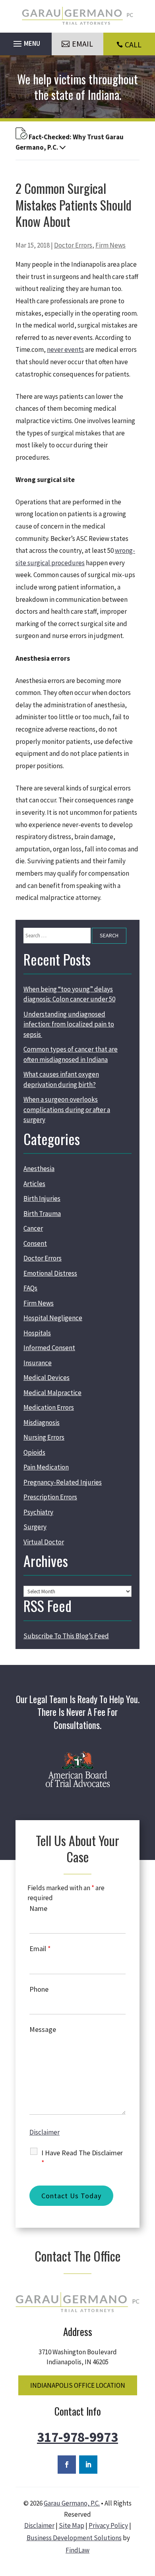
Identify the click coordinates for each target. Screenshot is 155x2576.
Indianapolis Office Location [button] (78, 2385)
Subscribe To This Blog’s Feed (66, 1636)
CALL (133, 44)
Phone (39, 1989)
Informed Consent (49, 1348)
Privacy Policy (108, 2525)
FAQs (30, 1288)
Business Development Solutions (74, 2538)
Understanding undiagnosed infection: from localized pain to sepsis (69, 1024)
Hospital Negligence (53, 1318)
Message (43, 2029)
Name (38, 1908)
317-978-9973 (77, 2437)
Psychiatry (38, 1512)
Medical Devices (46, 1378)
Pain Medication (46, 1467)
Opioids (34, 1452)
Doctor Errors (73, 245)
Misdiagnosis (42, 1423)
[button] (26, 42)
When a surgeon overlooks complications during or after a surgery (67, 1109)
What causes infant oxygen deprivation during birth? (61, 1079)
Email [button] (82, 44)
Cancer (33, 1228)
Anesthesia (39, 1169)
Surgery (35, 1527)
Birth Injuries (42, 1198)
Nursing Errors (44, 1437)
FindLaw (77, 2550)
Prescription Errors (50, 1497)
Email (40, 1949)
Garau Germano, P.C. (72, 2503)
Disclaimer (45, 2132)
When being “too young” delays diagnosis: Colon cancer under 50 (69, 994)
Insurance (38, 1363)
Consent (35, 1243)
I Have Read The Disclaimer (82, 2158)
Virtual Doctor (44, 1542)
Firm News (110, 245)
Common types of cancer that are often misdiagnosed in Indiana (71, 1054)
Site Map (72, 2525)
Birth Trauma (42, 1214)
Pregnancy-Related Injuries (63, 1482)
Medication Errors (49, 1407)
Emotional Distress (50, 1273)
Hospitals (37, 1333)
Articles (34, 1184)
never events (65, 349)
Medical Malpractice (52, 1393)
